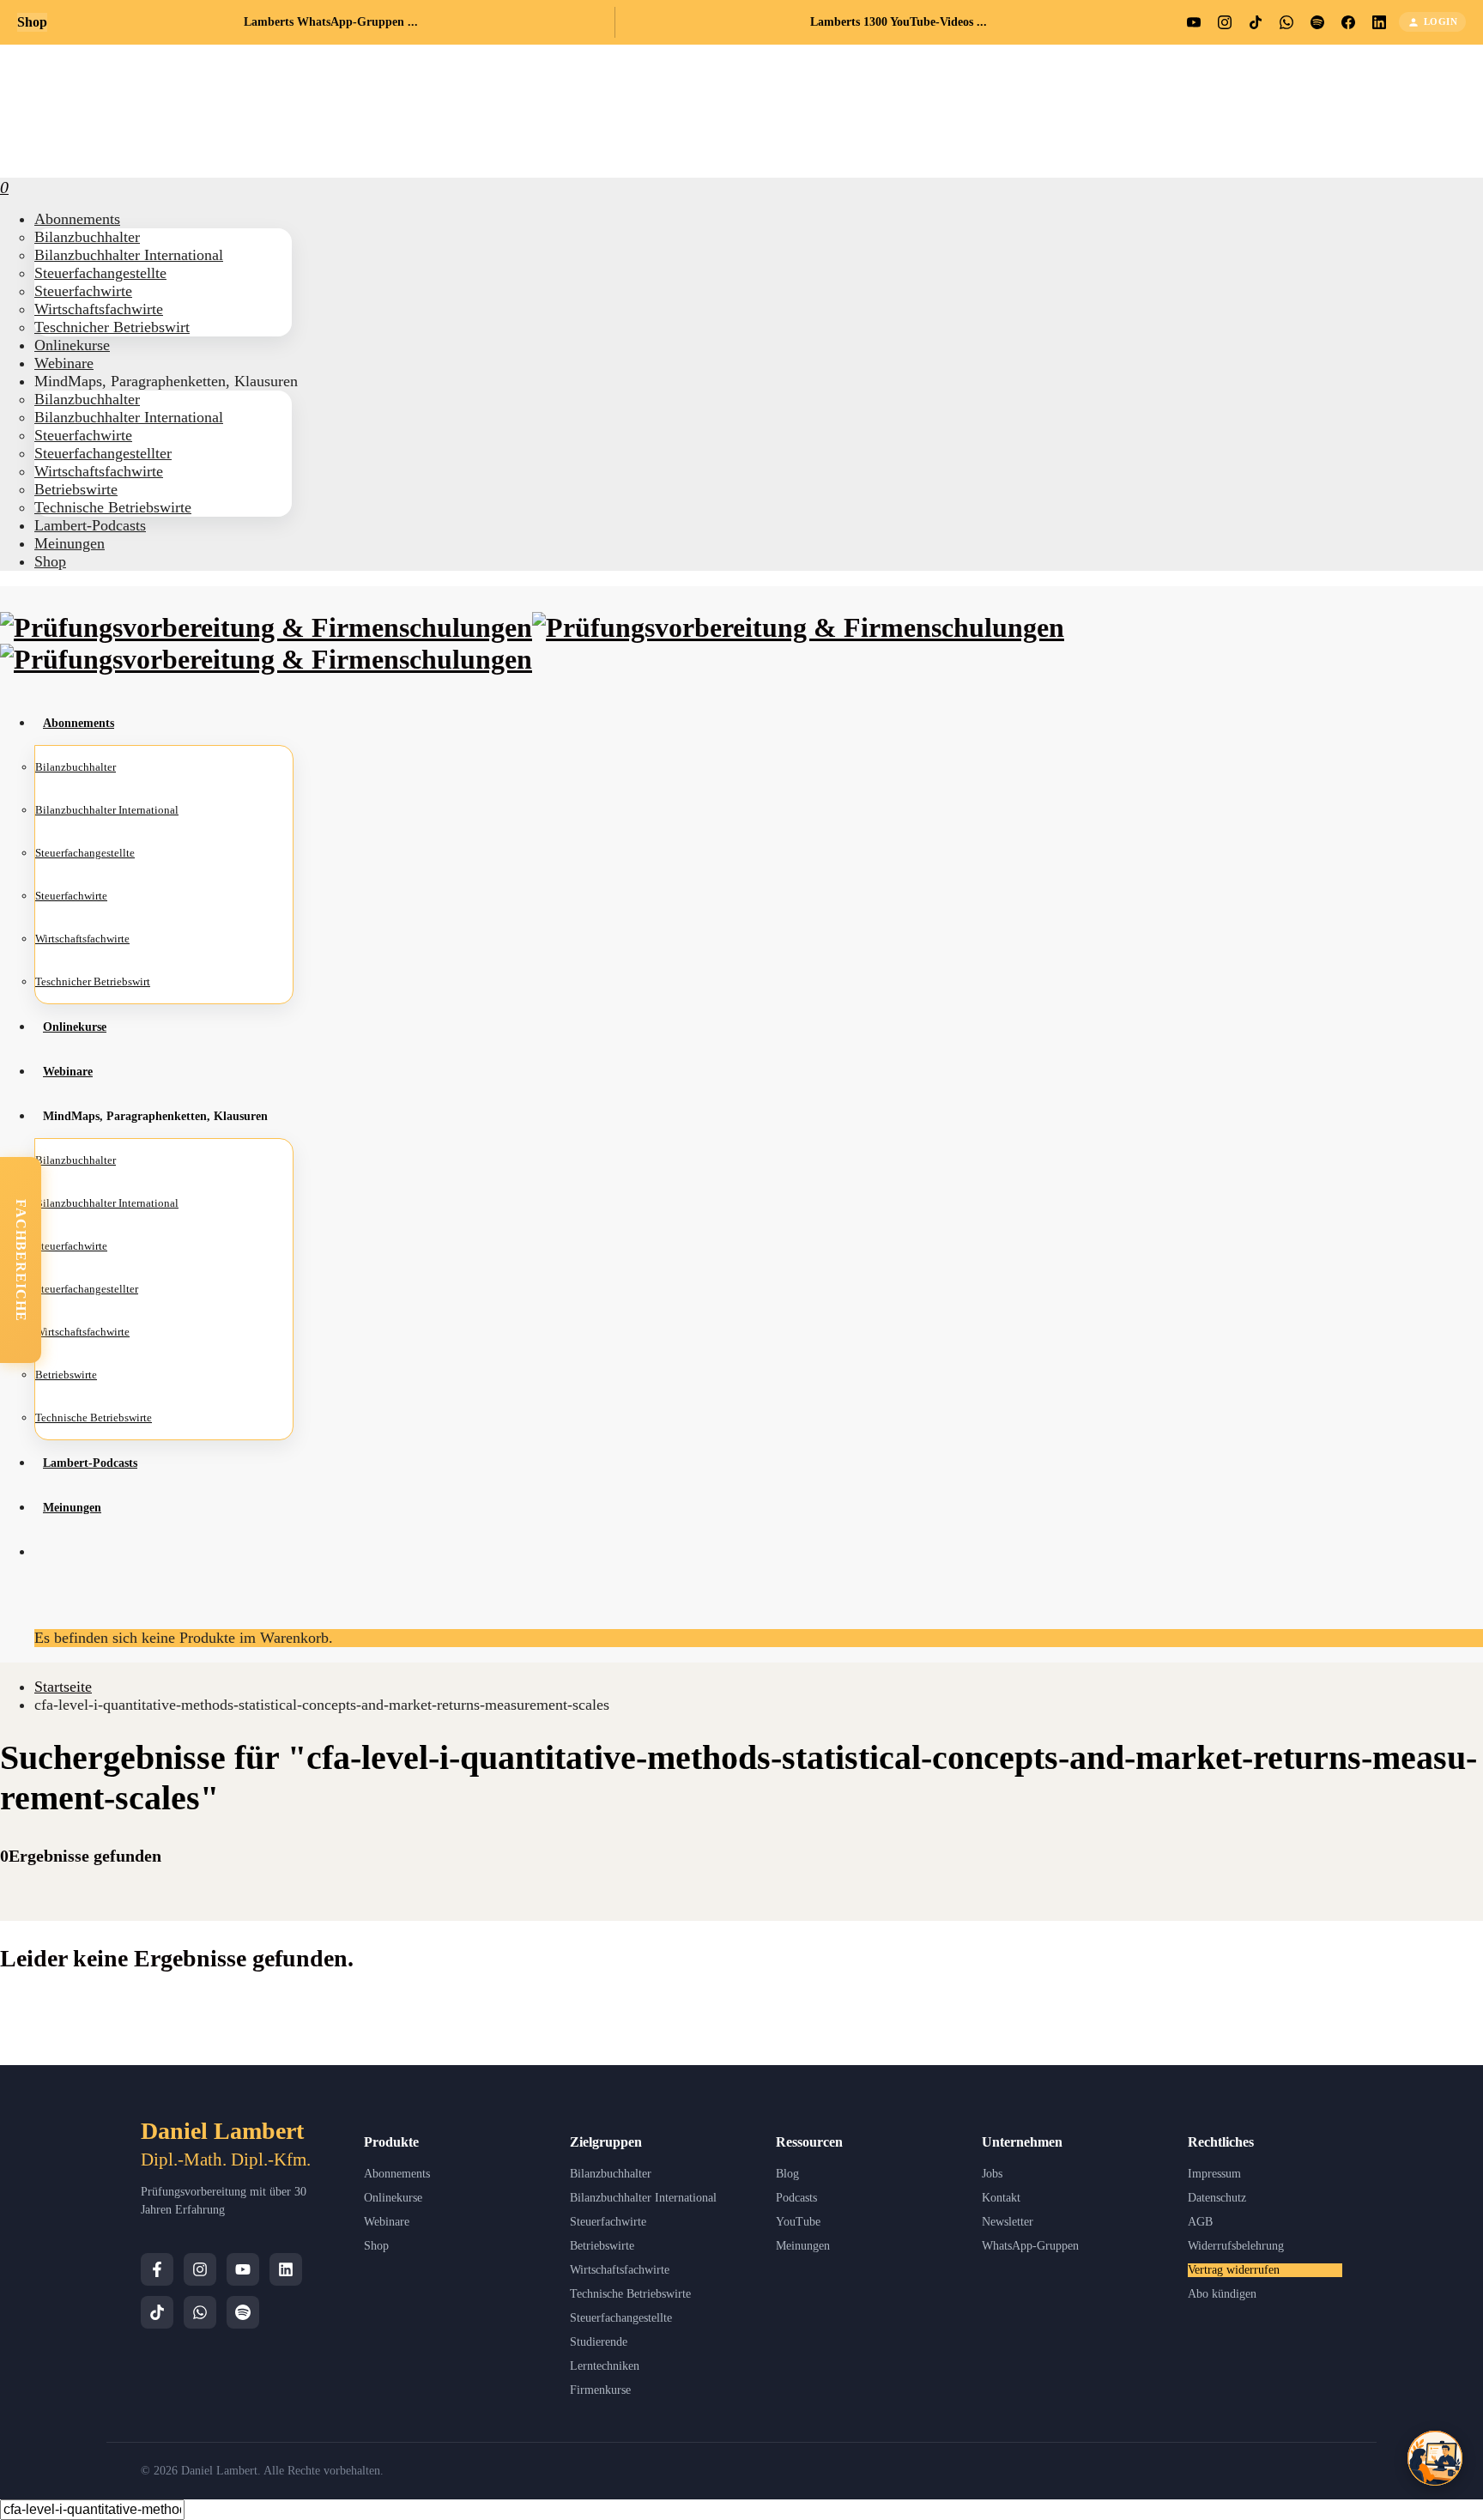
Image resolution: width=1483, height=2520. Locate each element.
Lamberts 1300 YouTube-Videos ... (899, 22)
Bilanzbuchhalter (611, 2174)
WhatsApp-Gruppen (1030, 2246)
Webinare (387, 2222)
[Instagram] (200, 2269)
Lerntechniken (605, 2366)
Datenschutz (1217, 2198)
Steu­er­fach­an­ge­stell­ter (103, 453)
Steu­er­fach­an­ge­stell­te (100, 273)
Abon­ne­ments (77, 219)
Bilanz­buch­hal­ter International (129, 255)
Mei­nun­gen (70, 543)
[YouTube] (243, 2269)
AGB (1200, 2222)
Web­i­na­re (64, 363)
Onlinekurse (393, 2198)
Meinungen (803, 2246)
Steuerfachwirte (608, 2222)
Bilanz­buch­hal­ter (87, 237)
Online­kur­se (72, 345)
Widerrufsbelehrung (1236, 2246)
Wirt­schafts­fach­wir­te (99, 309)
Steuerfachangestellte (621, 2318)
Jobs (992, 2174)
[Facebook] (157, 2269)
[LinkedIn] (286, 2269)
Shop (50, 561)
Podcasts (796, 2198)
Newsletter (1008, 2222)
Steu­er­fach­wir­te (83, 291)
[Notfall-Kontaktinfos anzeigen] (1435, 2458)
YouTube (798, 2222)
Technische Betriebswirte (630, 2294)
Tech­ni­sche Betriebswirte (113, 507)
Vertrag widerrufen (1234, 2270)
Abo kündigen (1222, 2294)
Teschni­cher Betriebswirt (112, 327)
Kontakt (1001, 2198)
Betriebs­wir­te (76, 489)
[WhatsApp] (200, 2312)
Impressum (1214, 2174)
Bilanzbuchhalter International (643, 2198)
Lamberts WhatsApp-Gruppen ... (331, 22)
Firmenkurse (600, 2390)
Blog (787, 2174)
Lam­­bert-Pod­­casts (90, 525)
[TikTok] (157, 2312)
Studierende (599, 2342)
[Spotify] (243, 2312)
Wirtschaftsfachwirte (620, 2270)
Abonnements (397, 2174)
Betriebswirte (602, 2246)
